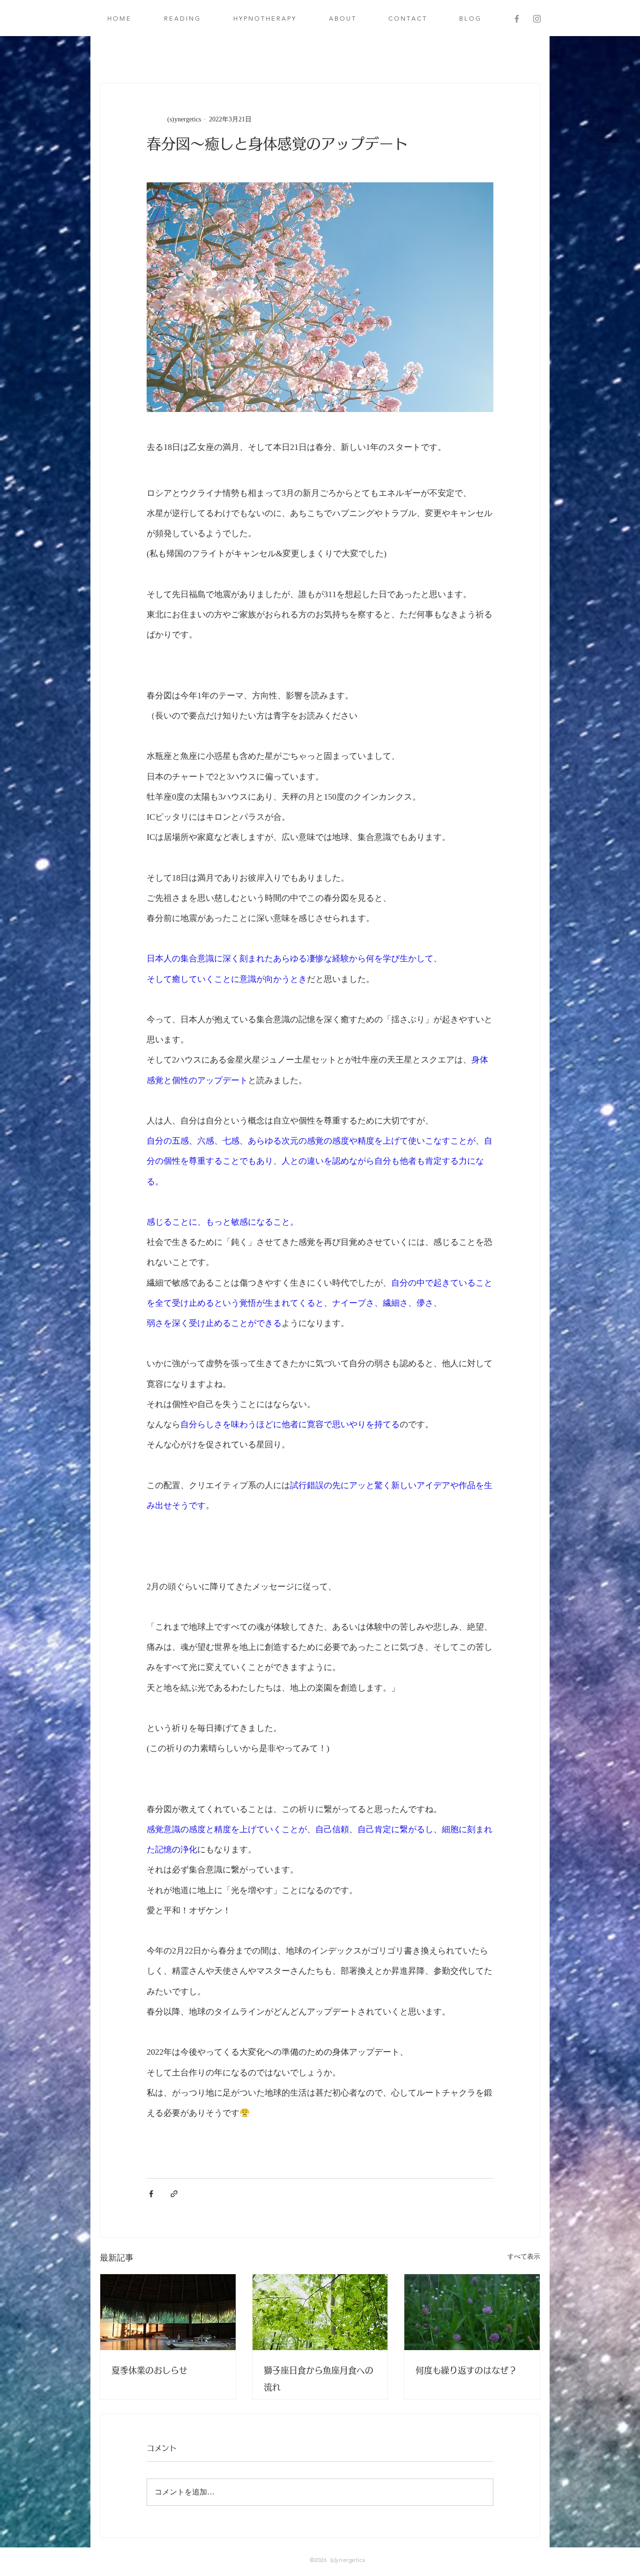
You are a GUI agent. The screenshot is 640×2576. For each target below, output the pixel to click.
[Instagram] (537, 19)
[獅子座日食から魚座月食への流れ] (320, 2312)
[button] (182, 19)
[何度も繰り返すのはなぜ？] (472, 2312)
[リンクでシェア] (174, 2194)
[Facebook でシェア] (151, 2194)
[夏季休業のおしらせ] (168, 2312)
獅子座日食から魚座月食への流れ (319, 2379)
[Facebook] (517, 19)
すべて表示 (524, 2257)
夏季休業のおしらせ (149, 2370)
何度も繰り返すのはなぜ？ (466, 2370)
